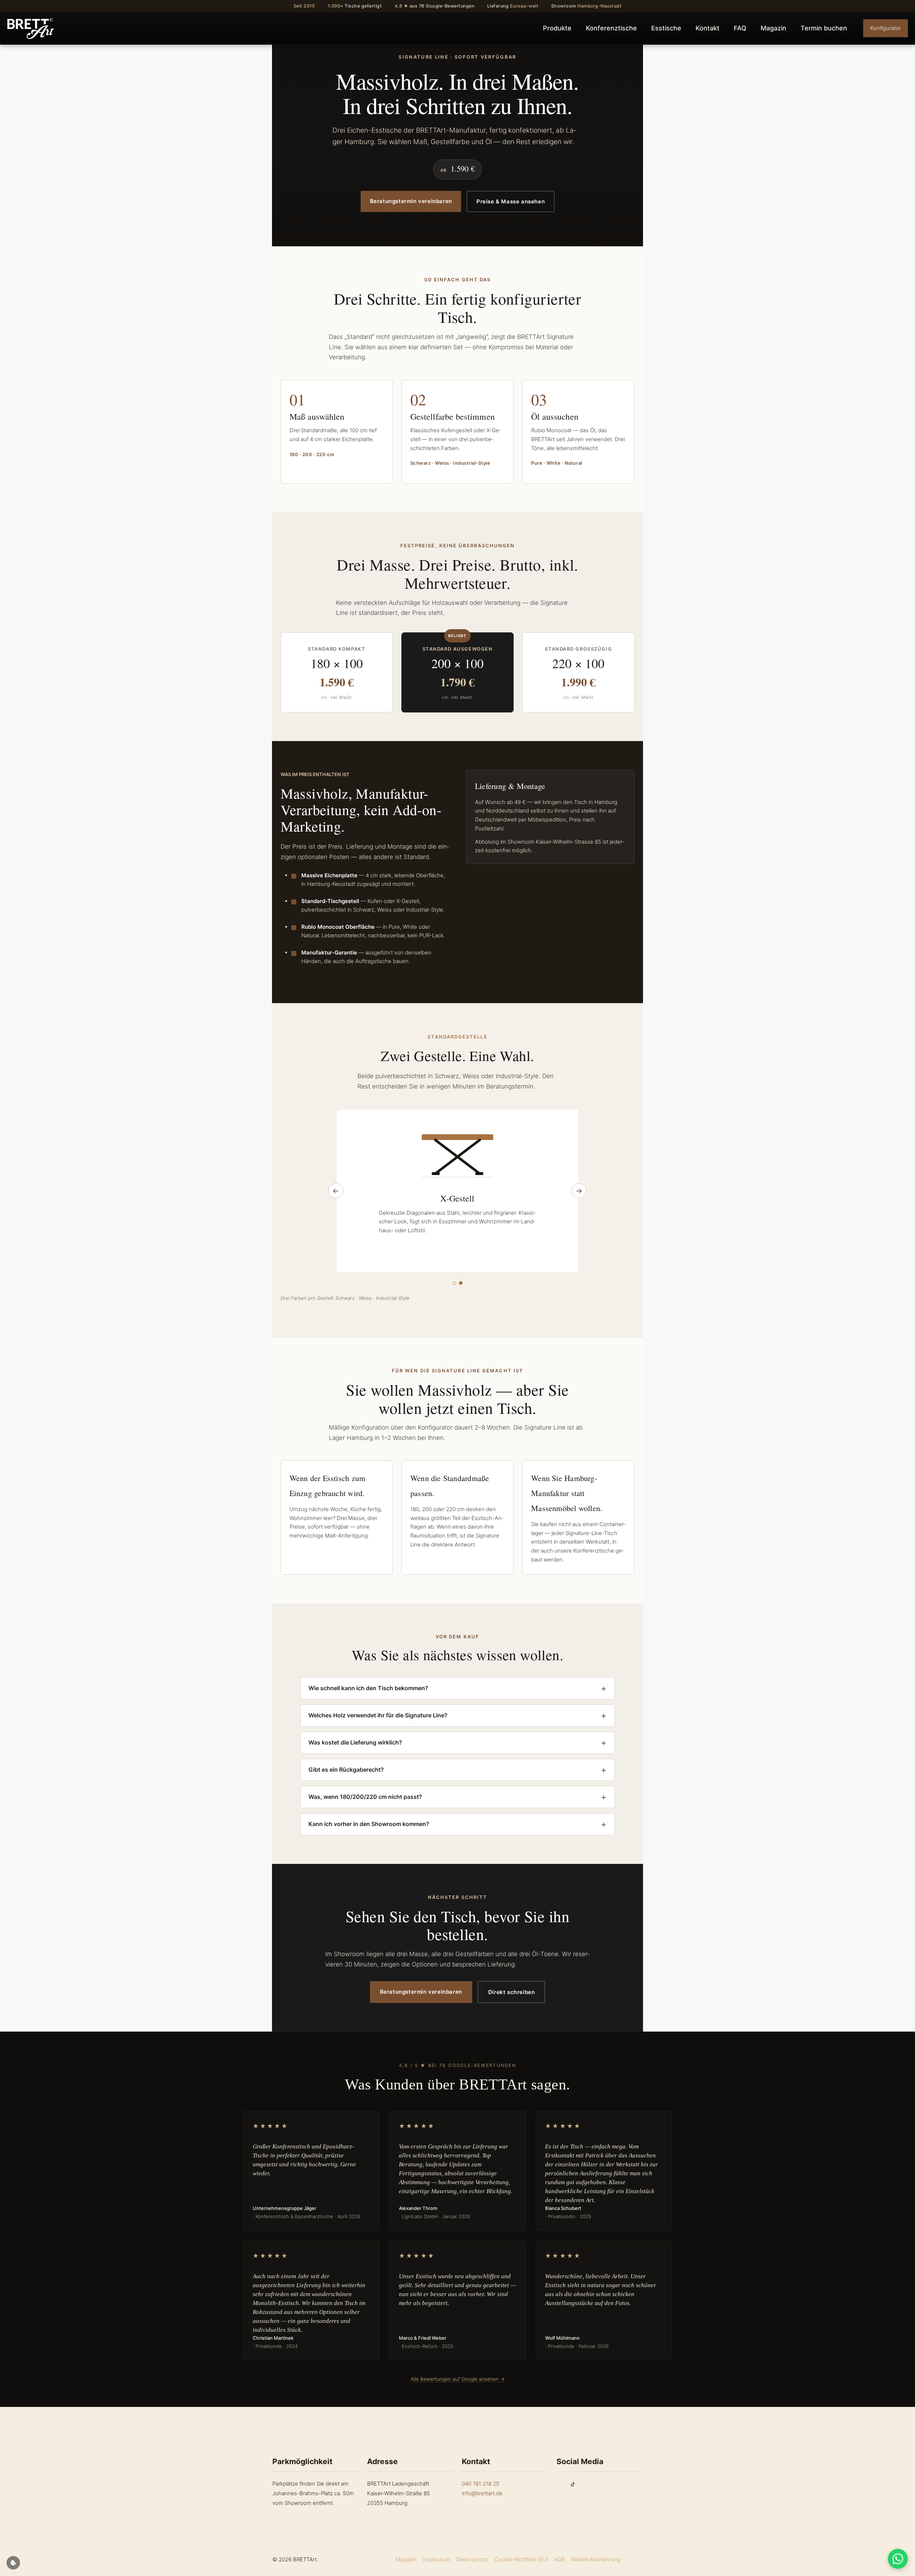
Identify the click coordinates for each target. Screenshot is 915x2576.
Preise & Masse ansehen (511, 201)
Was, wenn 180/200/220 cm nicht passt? (365, 1797)
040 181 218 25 (481, 2484)
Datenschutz (472, 2559)
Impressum (436, 2559)
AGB (560, 2559)
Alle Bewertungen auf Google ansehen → (458, 2379)
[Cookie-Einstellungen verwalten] (13, 2563)
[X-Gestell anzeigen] (461, 1283)
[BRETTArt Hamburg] (31, 28)
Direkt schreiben (512, 1992)
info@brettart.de (482, 2493)
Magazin (406, 2559)
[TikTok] (573, 2484)
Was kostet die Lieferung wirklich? (355, 1742)
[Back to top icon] (635, 2559)
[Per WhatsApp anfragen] (898, 2559)
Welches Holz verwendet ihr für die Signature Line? (378, 1715)
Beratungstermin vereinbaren (411, 201)
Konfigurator (886, 28)
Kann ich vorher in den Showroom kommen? (369, 1824)
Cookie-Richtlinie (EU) (521, 2559)
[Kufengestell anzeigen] (454, 1283)
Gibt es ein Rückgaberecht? (346, 1770)
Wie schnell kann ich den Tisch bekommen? (368, 1688)
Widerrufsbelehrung (596, 2559)
